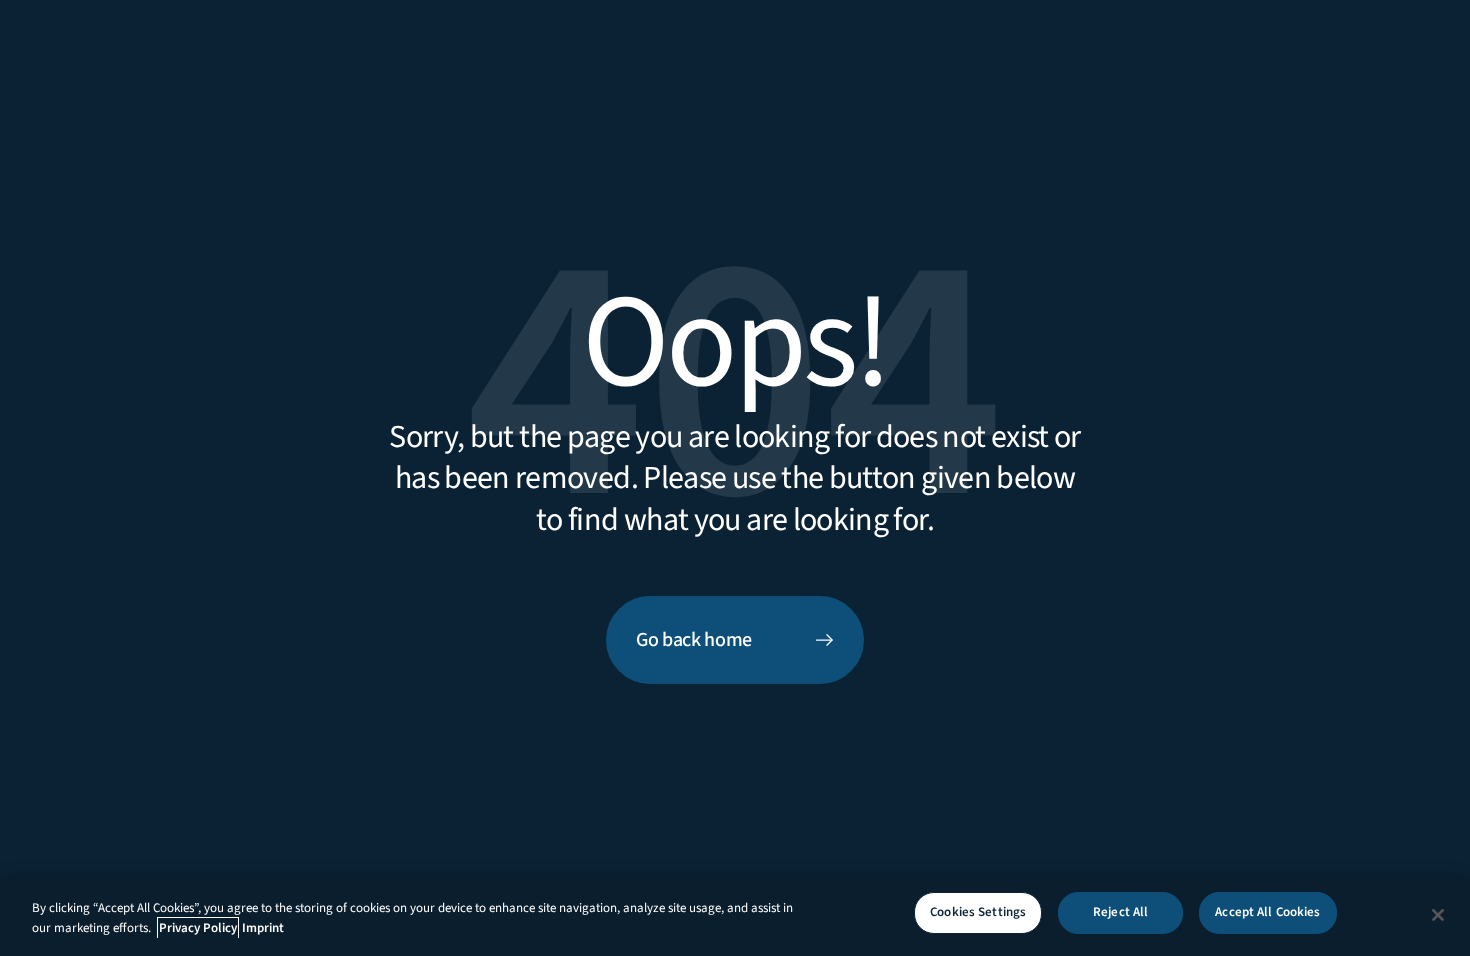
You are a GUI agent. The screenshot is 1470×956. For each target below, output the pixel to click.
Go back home (694, 640)
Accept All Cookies (1267, 912)
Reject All (1120, 912)
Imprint (263, 928)
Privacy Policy (198, 928)
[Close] (1438, 915)
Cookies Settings (978, 912)
